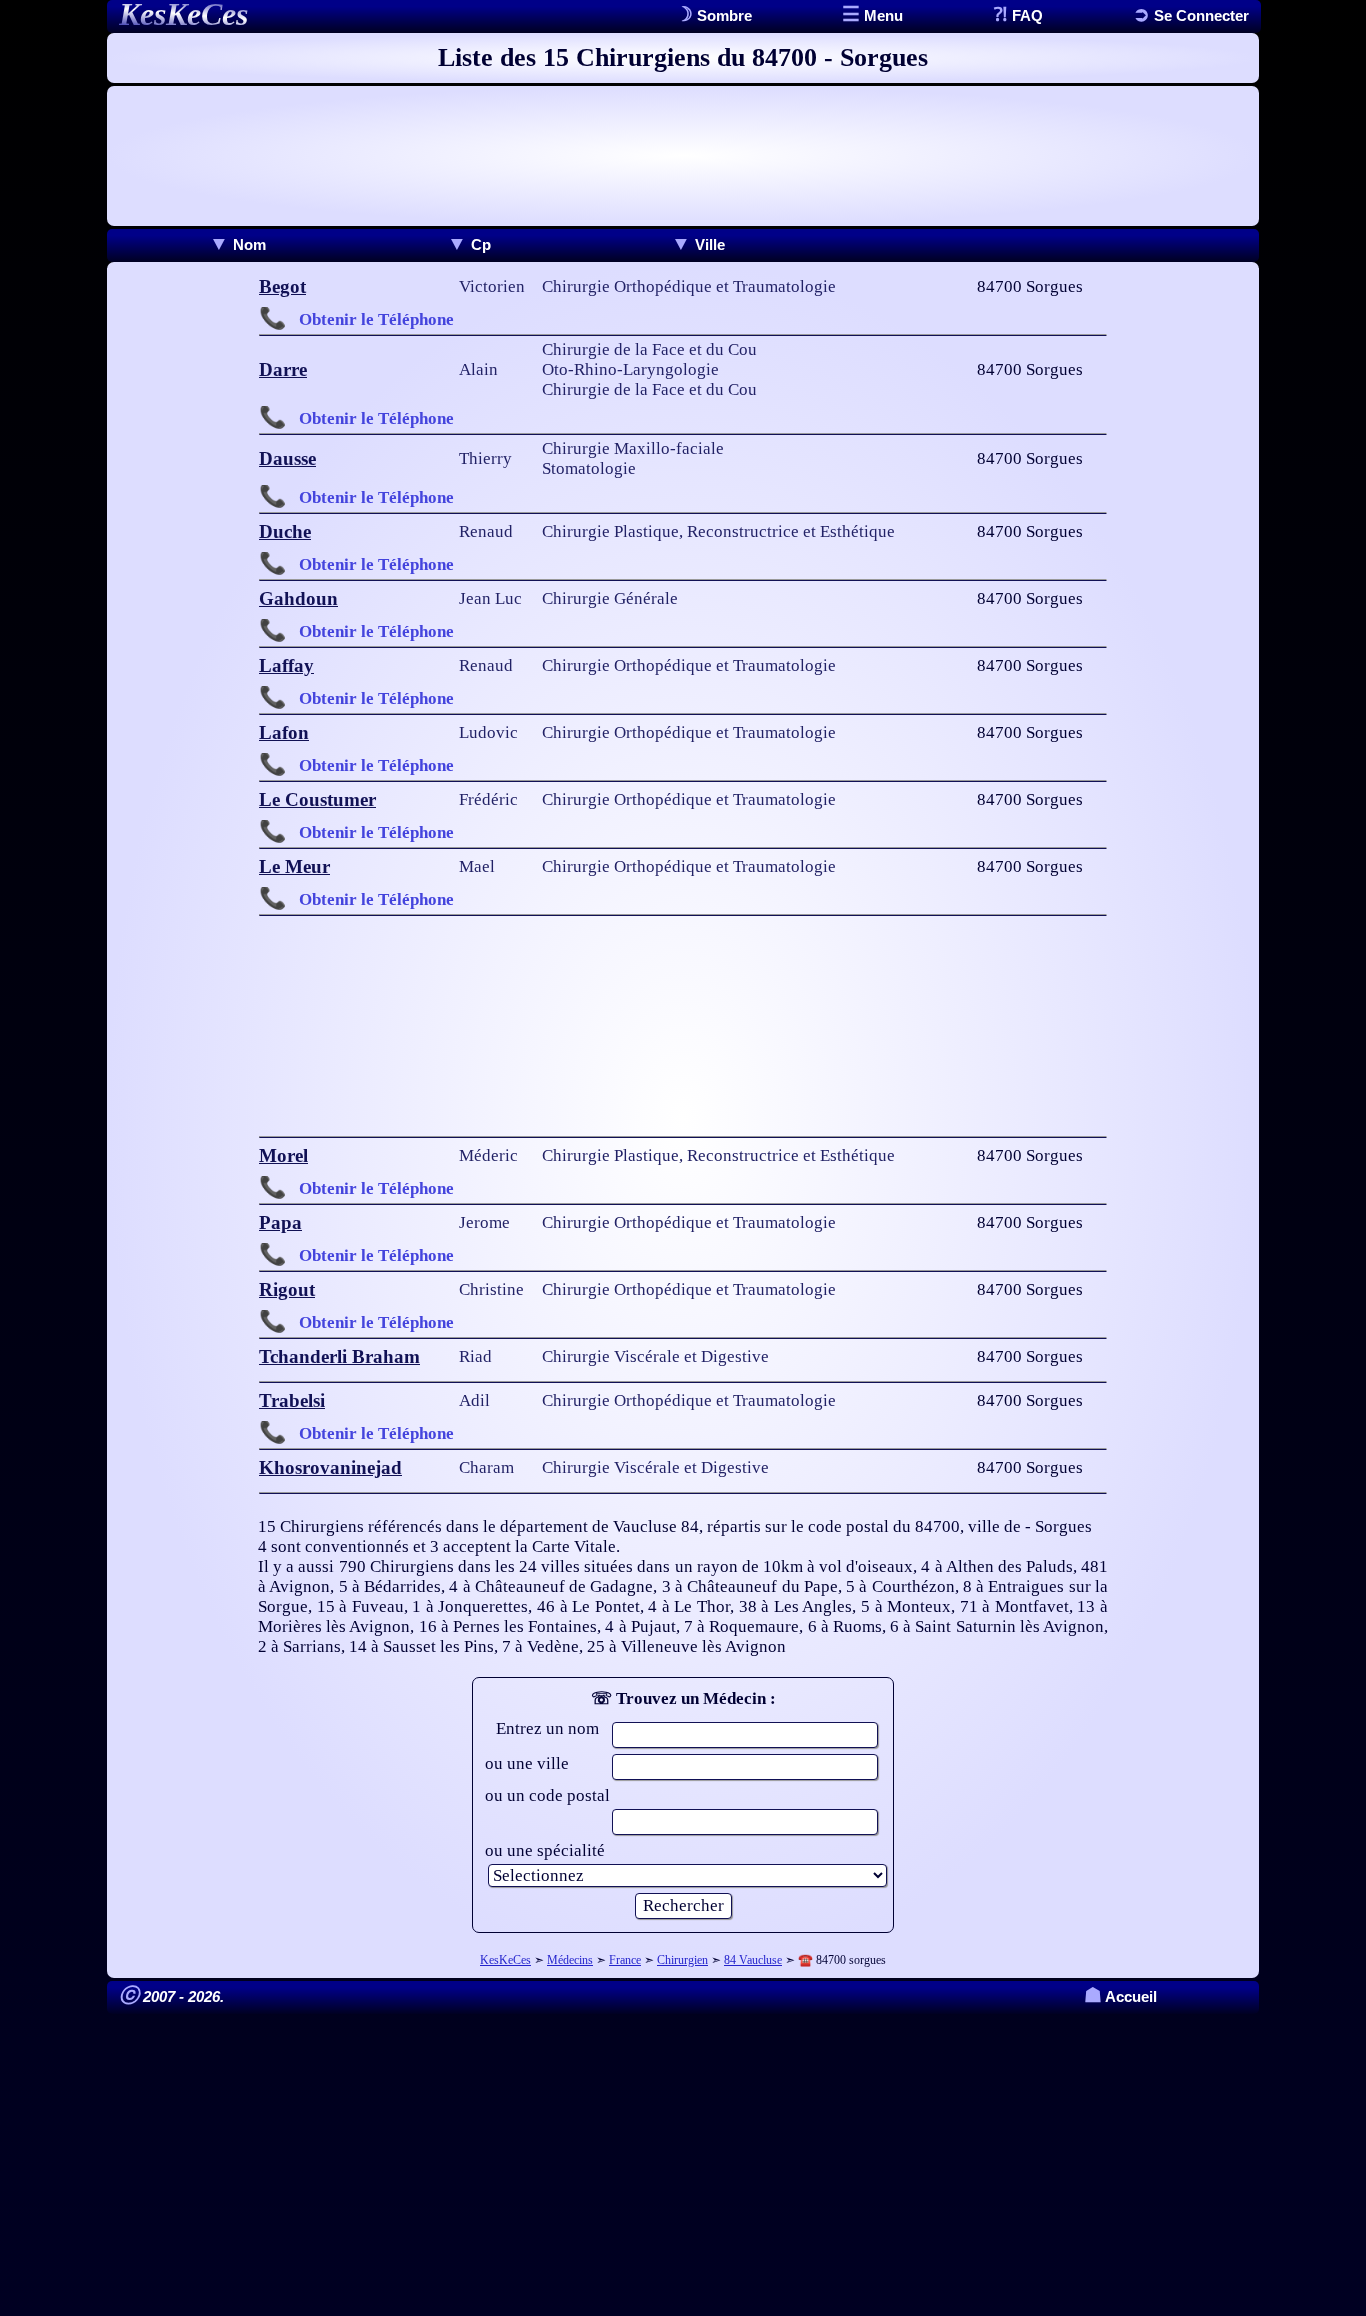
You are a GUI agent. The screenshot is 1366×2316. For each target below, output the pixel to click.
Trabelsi (292, 1400)
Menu (881, 15)
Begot (282, 286)
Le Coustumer (317, 799)
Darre (283, 369)
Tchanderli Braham (339, 1356)
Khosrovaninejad (330, 1467)
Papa (280, 1222)
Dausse (287, 458)
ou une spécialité (545, 1850)
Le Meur (294, 866)
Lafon (284, 732)
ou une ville (527, 1763)
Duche (285, 531)
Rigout (287, 1289)
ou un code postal (547, 1795)
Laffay (286, 665)
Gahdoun (298, 598)
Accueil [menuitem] (1120, 1996)
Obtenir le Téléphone (376, 319)
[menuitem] (237, 244)
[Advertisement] (683, 156)
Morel (283, 1155)
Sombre (722, 15)
